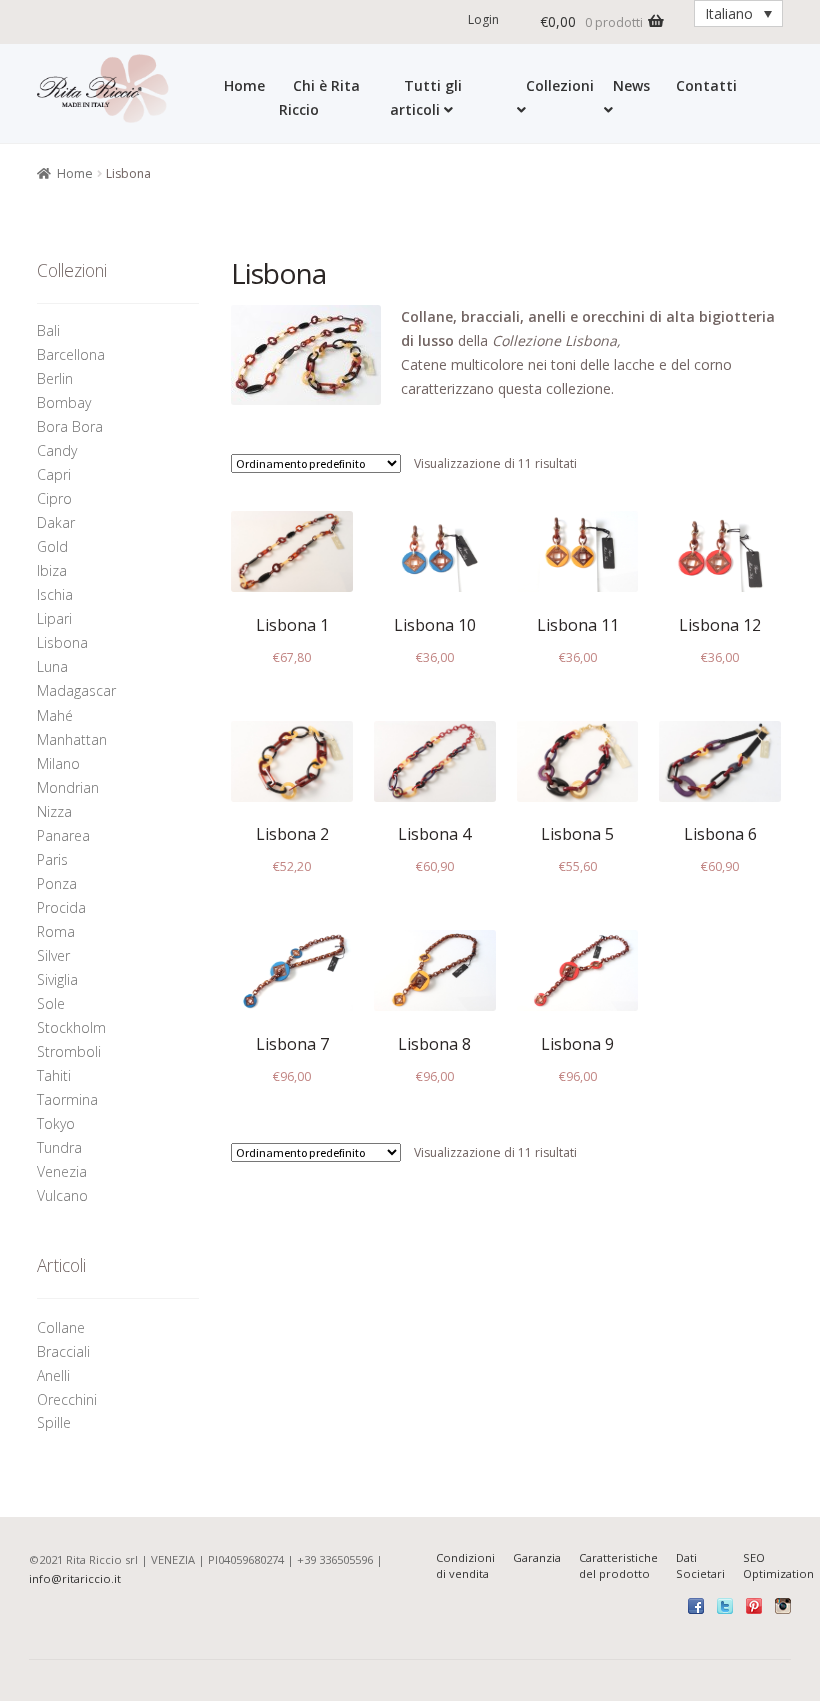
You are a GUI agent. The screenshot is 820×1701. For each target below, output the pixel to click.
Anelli (55, 1375)
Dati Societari (700, 1565)
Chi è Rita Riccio (319, 97)
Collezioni (560, 85)
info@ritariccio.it (75, 1578)
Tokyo (56, 1123)
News (631, 85)
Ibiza (52, 570)
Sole (51, 1003)
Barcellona (71, 354)
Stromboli (69, 1051)
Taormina (67, 1099)
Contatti (706, 85)
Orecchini (69, 1399)
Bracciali (63, 1351)
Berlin (55, 378)
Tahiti (54, 1075)
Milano (58, 763)
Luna (52, 666)
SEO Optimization (778, 1565)
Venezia (62, 1171)
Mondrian (68, 787)
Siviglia (57, 979)
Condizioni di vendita (465, 1565)
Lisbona (62, 642)
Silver (53, 955)
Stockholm (71, 1027)
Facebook (696, 1606)
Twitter (725, 1606)
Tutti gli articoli (426, 97)
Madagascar (76, 690)
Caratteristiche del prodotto (618, 1565)
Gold (52, 546)
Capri (54, 474)
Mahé (55, 715)
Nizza (54, 811)
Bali (48, 330)
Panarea (63, 835)
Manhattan (72, 739)
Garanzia (537, 1557)
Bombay (64, 402)
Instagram (783, 1606)
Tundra (59, 1147)
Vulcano (62, 1195)
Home (244, 85)
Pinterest (754, 1606)
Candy (57, 450)
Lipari (54, 618)
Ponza (57, 883)
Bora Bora (70, 426)
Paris (52, 859)
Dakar (56, 522)
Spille (56, 1422)
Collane (61, 1327)
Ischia (55, 594)
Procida (61, 907)
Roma (56, 931)
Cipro (54, 498)
